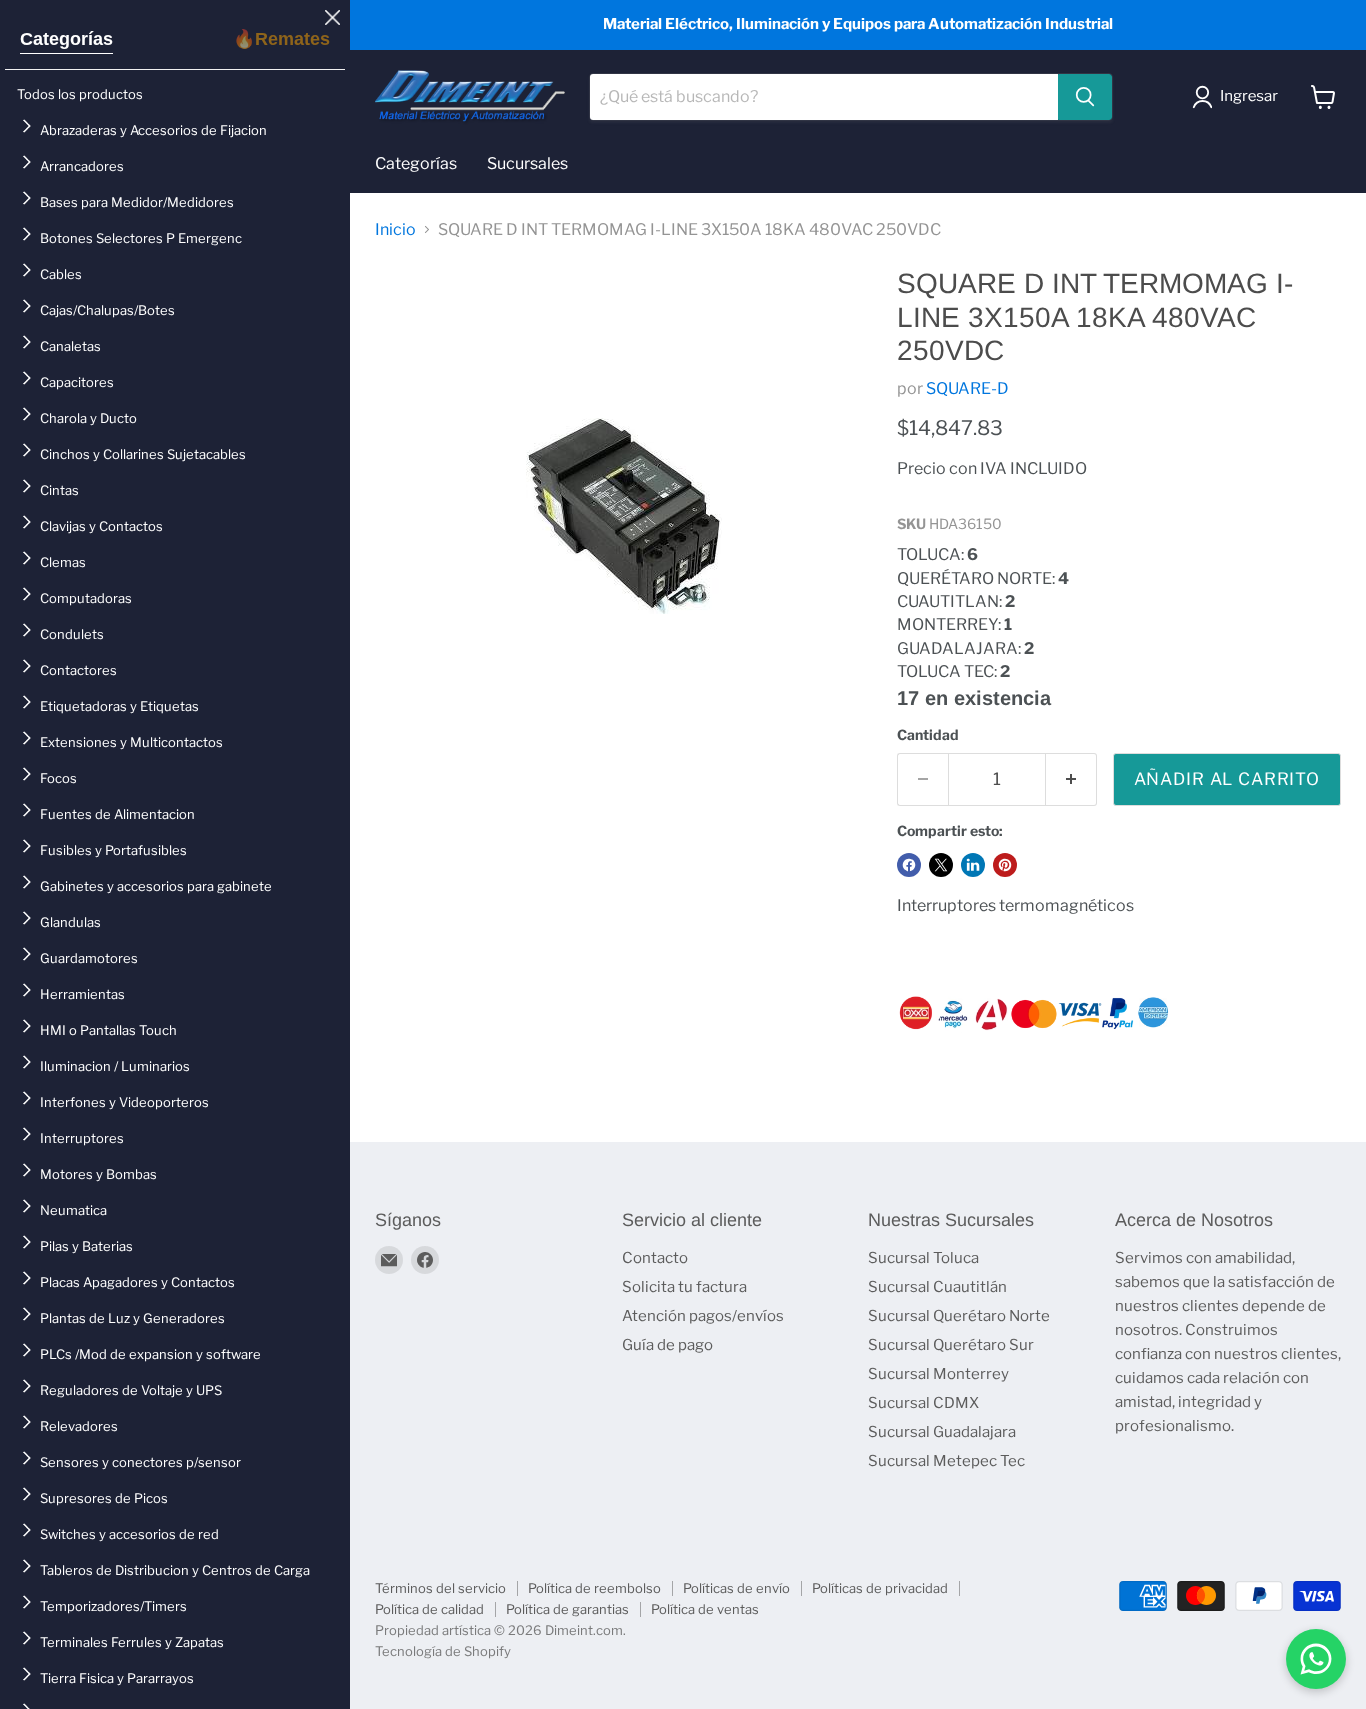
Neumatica (73, 1210)
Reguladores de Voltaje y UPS (131, 1390)
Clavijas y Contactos (101, 526)
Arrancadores (82, 166)
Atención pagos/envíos (703, 1316)
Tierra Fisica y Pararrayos (117, 1678)
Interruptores (82, 1138)
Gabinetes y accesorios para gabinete (156, 886)
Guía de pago (667, 1345)
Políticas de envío (736, 1588)
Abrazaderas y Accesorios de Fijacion (153, 130)
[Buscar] (1085, 97)
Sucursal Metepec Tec (946, 1461)
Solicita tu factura (684, 1287)
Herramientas (82, 994)
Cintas (59, 490)
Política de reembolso (594, 1588)
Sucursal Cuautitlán (937, 1287)
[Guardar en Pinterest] (1005, 865)
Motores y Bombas (98, 1174)
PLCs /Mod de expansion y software (150, 1354)
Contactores (78, 670)
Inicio (395, 230)
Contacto (655, 1258)
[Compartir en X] (941, 865)
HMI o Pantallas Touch (108, 1030)
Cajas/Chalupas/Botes (107, 310)
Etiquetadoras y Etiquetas (119, 706)
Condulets (72, 634)
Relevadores (79, 1426)
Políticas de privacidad (880, 1588)
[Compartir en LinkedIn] (973, 865)
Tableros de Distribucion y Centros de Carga (175, 1570)
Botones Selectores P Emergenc (141, 238)
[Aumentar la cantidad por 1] (1071, 780)
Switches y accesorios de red (129, 1534)
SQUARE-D (967, 388)
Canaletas (70, 346)
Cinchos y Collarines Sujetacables (143, 454)
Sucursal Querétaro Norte (959, 1316)
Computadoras (86, 598)
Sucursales (527, 163)
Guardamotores (89, 958)
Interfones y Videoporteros (124, 1102)
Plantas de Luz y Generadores (132, 1318)
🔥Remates (281, 39)
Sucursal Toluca (923, 1258)
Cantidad (928, 735)
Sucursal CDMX (923, 1403)
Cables (61, 274)
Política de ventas (705, 1609)
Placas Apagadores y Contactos (137, 1282)
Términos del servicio (440, 1588)
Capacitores (77, 382)
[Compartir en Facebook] (909, 865)
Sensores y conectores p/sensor (140, 1462)
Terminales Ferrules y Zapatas (132, 1642)
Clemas (63, 562)
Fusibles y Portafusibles (113, 850)
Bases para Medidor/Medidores (137, 202)
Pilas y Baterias (86, 1246)
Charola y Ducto (88, 418)
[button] (1239, 97)
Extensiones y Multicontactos (131, 742)
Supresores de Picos (104, 1498)
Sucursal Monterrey (938, 1374)
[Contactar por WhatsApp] (1316, 1659)
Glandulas (70, 922)
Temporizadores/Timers (113, 1606)
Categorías (66, 39)
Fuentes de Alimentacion (117, 814)
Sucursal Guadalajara (942, 1432)
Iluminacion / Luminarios (115, 1066)
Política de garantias (567, 1609)
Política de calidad (429, 1609)
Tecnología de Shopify (443, 1651)
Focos (58, 778)
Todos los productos (80, 94)
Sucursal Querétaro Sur (951, 1345)
